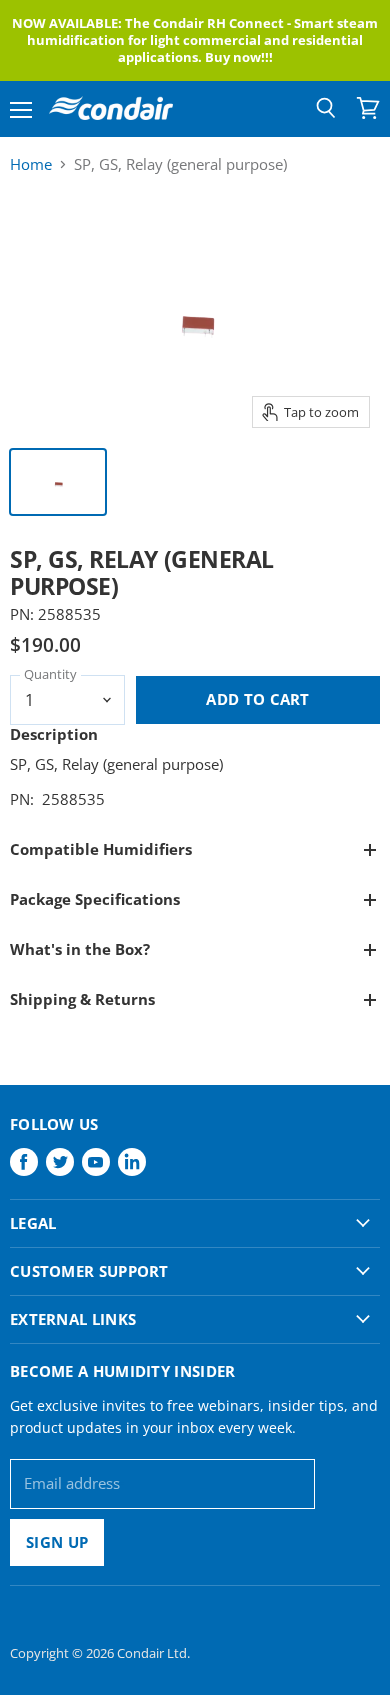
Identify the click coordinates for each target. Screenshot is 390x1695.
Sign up (57, 1542)
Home (31, 164)
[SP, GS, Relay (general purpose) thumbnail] (58, 482)
